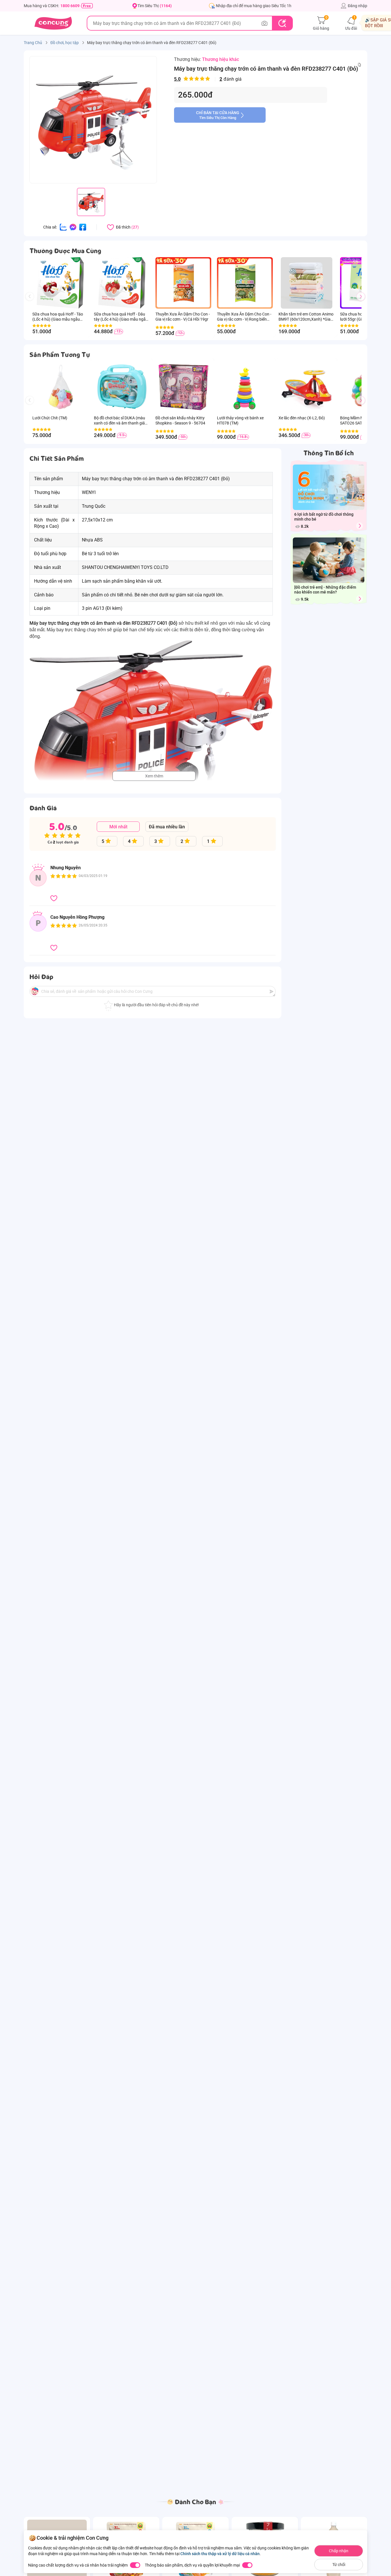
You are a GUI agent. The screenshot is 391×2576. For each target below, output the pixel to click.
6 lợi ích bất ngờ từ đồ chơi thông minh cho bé (324, 517)
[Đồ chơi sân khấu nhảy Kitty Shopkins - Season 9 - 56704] (183, 387)
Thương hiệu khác (221, 59)
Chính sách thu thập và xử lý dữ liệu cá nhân (220, 2554)
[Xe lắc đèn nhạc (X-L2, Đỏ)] (306, 387)
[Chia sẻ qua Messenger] (73, 227)
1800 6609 (70, 6)
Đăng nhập (358, 6)
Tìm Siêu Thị (155, 6)
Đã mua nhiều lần (167, 827)
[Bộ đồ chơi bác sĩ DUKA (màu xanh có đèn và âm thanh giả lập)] (122, 387)
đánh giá (208, 79)
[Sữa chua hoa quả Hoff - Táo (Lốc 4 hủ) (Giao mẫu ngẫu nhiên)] (60, 283)
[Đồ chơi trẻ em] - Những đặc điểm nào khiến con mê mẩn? (325, 590)
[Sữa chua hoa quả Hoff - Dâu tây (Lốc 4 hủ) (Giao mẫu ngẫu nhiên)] (122, 283)
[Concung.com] (53, 23)
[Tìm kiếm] (282, 23)
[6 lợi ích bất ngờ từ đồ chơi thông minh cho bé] (360, 526)
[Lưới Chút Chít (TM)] (60, 387)
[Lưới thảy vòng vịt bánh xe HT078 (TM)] (245, 387)
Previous (32, 302)
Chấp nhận (339, 2551)
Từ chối (339, 2565)
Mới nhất (118, 827)
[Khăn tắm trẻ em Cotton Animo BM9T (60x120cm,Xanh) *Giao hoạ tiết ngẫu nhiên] (306, 283)
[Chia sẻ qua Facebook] (83, 227)
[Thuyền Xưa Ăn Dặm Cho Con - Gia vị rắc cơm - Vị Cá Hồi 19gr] (183, 283)
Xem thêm (154, 776)
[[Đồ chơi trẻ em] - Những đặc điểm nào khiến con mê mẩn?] (360, 599)
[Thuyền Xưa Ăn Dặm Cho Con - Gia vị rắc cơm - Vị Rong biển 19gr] (245, 283)
